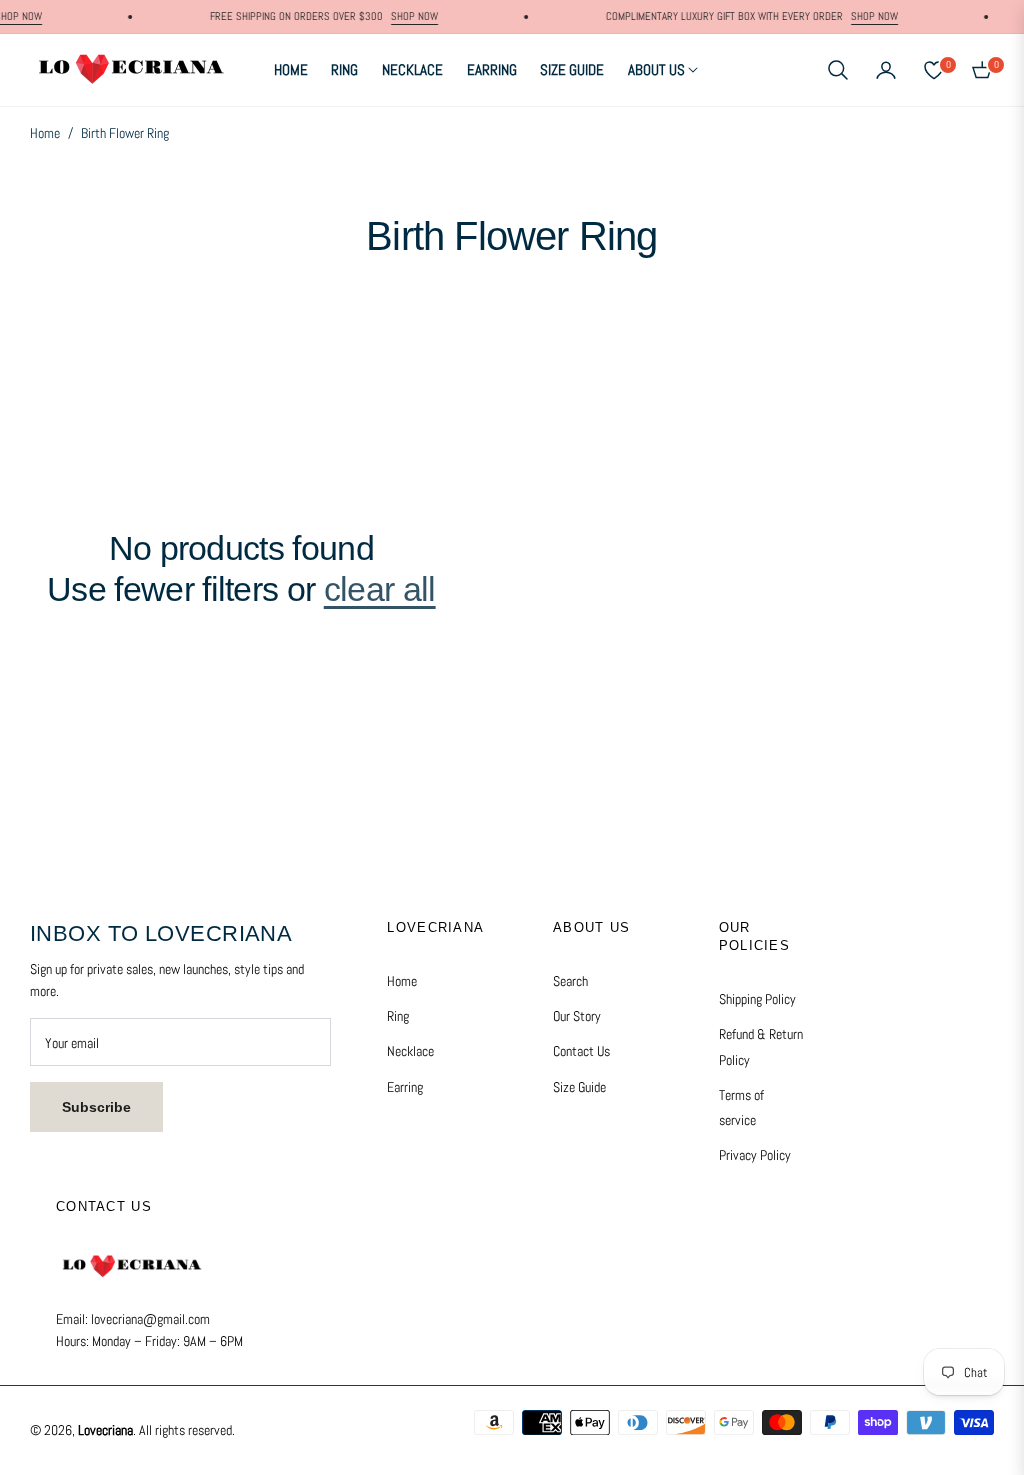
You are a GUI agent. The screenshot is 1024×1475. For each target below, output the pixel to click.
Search (570, 981)
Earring (405, 1087)
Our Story (577, 1016)
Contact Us (581, 1051)
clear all (380, 589)
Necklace (410, 1051)
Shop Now (861, 16)
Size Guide (579, 1087)
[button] (838, 70)
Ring (398, 1016)
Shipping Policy (757, 999)
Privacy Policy (755, 1155)
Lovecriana (105, 1430)
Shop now (401, 16)
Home (45, 133)
